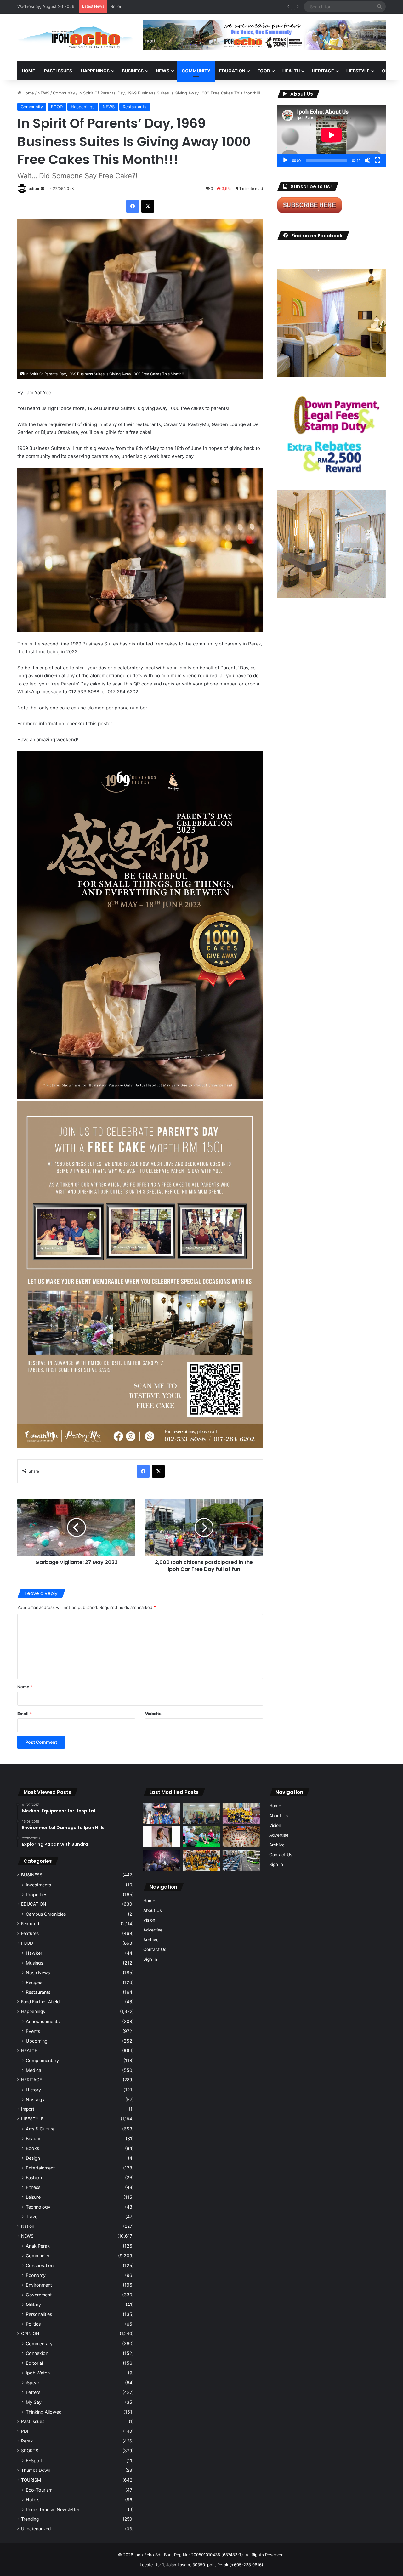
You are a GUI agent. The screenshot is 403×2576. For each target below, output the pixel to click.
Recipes (34, 1982)
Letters (33, 2392)
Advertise (153, 1930)
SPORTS (30, 2451)
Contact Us (155, 1949)
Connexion (37, 2353)
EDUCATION (232, 71)
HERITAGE (323, 71)
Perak (27, 2441)
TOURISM (31, 2480)
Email (25, 1714)
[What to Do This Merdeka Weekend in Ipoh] (162, 1860)
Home (28, 71)
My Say (34, 2402)
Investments (38, 1885)
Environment (39, 2285)
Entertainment (40, 2168)
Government (39, 2295)
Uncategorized (36, 2529)
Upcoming (37, 2041)
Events (33, 2031)
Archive (151, 1940)
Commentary (39, 2343)
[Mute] (367, 160)
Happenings (83, 107)
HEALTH (291, 71)
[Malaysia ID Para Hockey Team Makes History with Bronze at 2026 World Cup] (162, 1813)
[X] (148, 206)
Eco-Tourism (39, 2490)
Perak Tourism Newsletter (53, 2509)
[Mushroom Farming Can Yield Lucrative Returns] (201, 1813)
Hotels (33, 2500)
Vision (149, 1920)
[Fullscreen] (377, 160)
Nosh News (38, 1973)
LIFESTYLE (358, 71)
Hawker (34, 1953)
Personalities (39, 2314)
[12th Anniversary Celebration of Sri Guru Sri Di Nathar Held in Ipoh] (201, 1860)
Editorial (34, 2363)
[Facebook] (133, 206)
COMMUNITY (196, 71)
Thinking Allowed (44, 2412)
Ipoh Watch (38, 2373)
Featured (30, 1924)
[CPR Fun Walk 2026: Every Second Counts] (201, 1837)
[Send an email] (43, 188)
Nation (28, 2226)
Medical (34, 2070)
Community (64, 93)
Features (30, 1933)
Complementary (42, 2060)
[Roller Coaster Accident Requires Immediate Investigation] (162, 1837)
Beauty (33, 2138)
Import (28, 2109)
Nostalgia (36, 2099)
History (33, 2090)
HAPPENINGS (95, 71)
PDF (25, 2431)
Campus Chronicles (46, 1914)
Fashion (34, 2178)
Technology (38, 2207)
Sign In (150, 1959)
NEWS (163, 71)
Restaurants (135, 107)
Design (33, 2158)
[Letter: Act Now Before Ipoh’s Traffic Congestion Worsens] (241, 1860)
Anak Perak (38, 2246)
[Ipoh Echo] (76, 37)
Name (25, 1687)
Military (33, 2304)
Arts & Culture (40, 2129)
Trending (30, 2519)
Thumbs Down (36, 2470)
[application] (331, 136)
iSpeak (33, 2383)
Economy (36, 2275)
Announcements (43, 2021)
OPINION (30, 2334)
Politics (33, 2324)
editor (34, 188)
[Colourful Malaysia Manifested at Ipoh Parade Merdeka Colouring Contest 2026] (241, 1837)
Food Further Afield (40, 2002)
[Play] (285, 160)
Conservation (40, 2265)
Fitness (33, 2187)
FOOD (264, 71)
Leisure (33, 2197)
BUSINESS (133, 71)
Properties (37, 1894)
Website (153, 1714)
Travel (32, 2217)
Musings (34, 1963)
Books (32, 2148)
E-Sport (34, 2461)
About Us (153, 1910)
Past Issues (58, 71)
